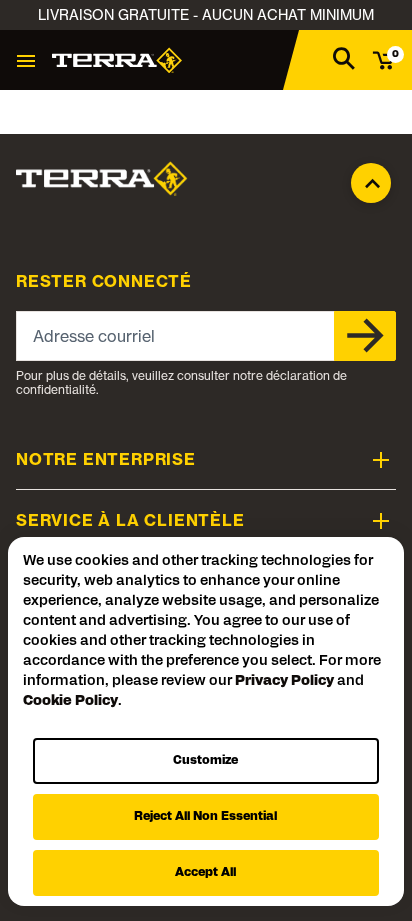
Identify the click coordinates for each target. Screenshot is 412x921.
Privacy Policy (284, 681)
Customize (205, 761)
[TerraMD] (117, 60)
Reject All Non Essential (205, 817)
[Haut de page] (371, 178)
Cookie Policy (70, 701)
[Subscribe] (365, 336)
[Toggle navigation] (26, 60)
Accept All (205, 873)
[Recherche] (344, 57)
